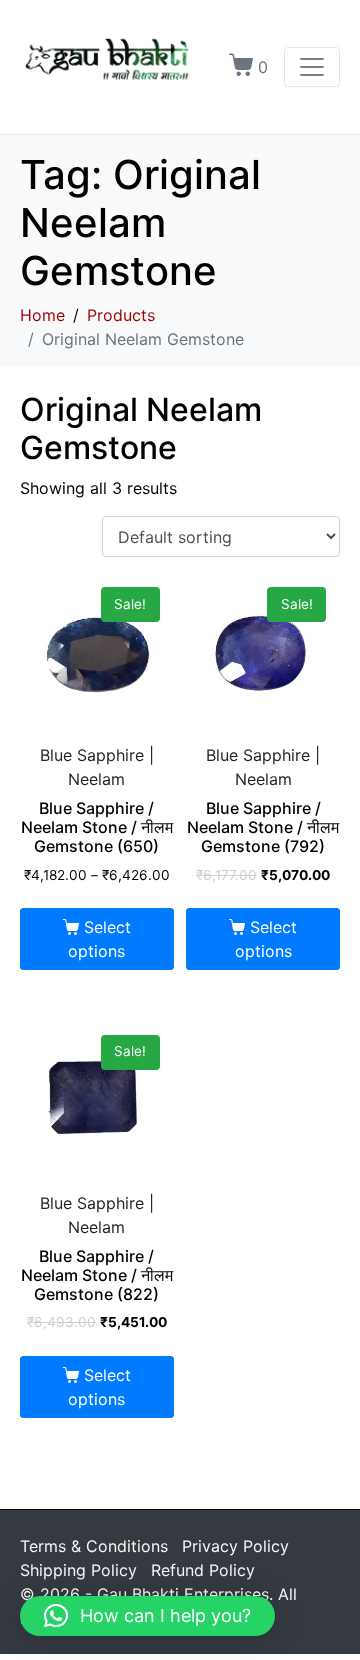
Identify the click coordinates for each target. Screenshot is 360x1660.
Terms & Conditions (94, 1546)
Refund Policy (203, 1570)
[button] (147, 1616)
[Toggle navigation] (312, 67)
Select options (99, 939)
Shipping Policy (78, 1570)
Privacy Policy (235, 1546)
